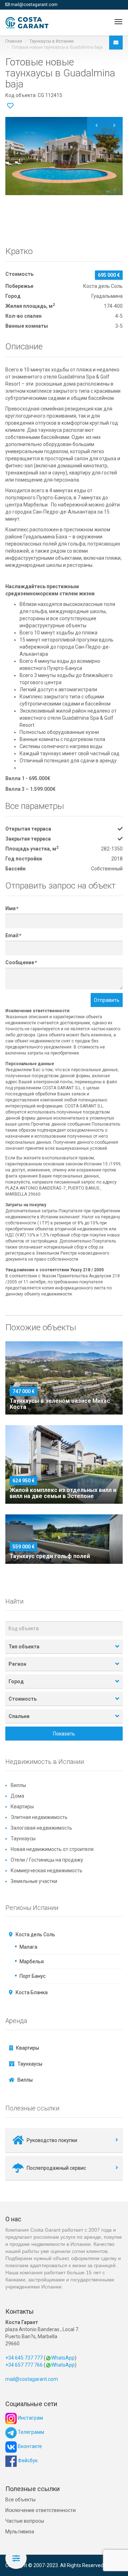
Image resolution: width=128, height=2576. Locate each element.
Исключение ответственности (41, 2510)
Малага (28, 1947)
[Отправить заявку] (116, 42)
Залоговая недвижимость (41, 1828)
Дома (17, 1796)
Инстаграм (30, 2418)
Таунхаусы (23, 1839)
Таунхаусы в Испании (52, 41)
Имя (12, 908)
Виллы (18, 1785)
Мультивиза (20, 2532)
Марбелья (32, 1961)
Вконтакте (29, 2446)
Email (13, 935)
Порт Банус (33, 1976)
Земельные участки (34, 1881)
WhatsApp (63, 2358)
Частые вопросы (25, 2521)
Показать (64, 1734)
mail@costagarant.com (34, 5)
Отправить (107, 1000)
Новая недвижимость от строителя (52, 1849)
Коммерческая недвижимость (47, 1871)
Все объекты (20, 2500)
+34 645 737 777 (24, 2358)
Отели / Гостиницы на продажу (47, 1860)
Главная (14, 41)
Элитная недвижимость (39, 1817)
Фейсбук (27, 2460)
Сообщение (21, 962)
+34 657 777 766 (24, 2365)
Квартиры (22, 1807)
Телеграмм (30, 2432)
